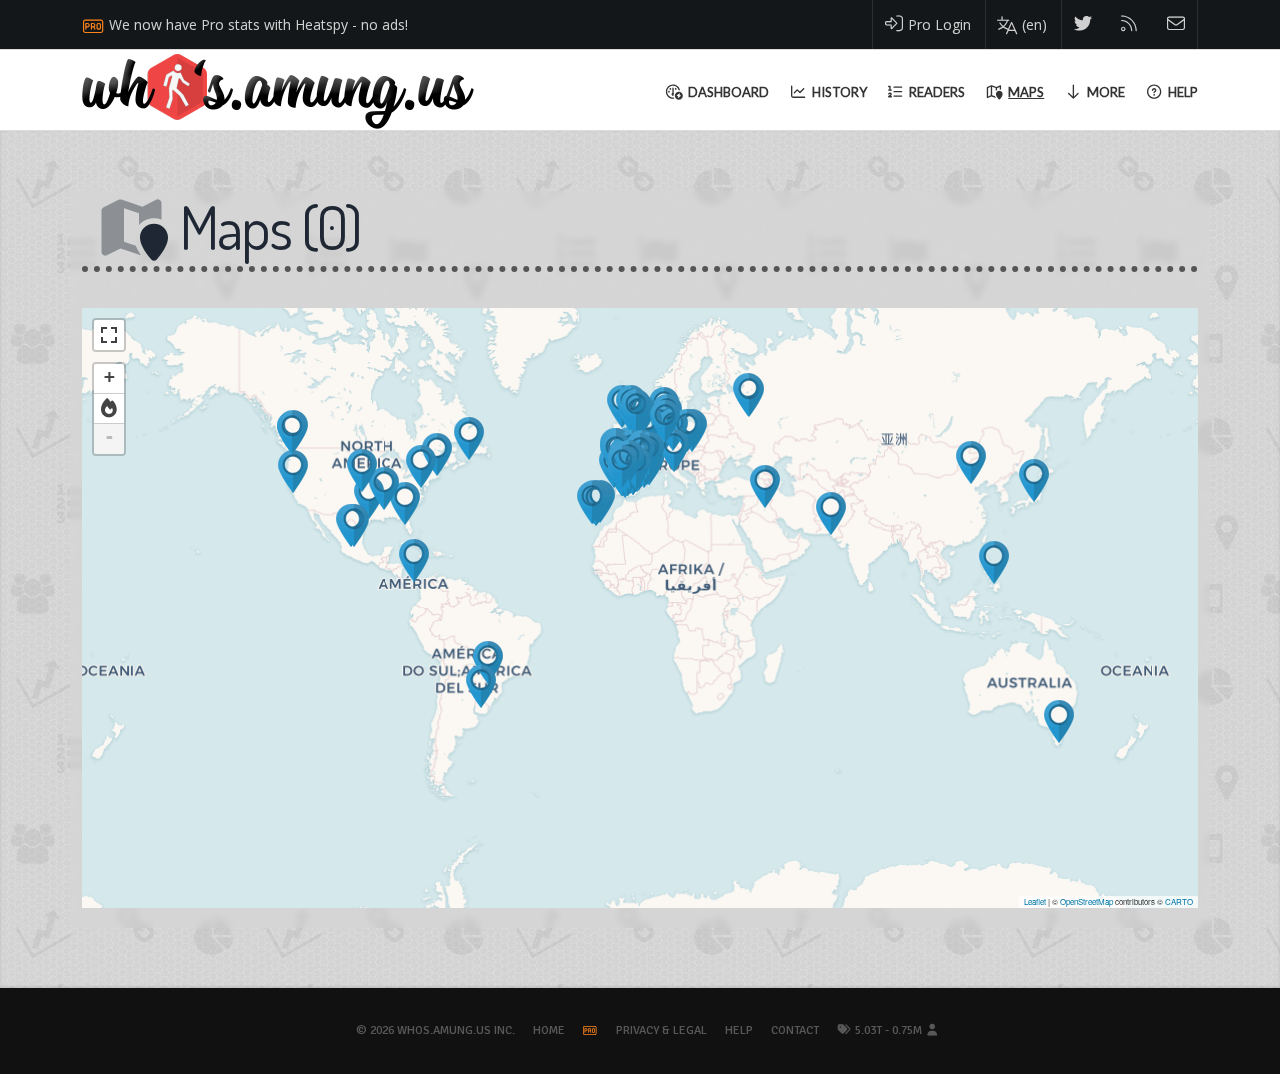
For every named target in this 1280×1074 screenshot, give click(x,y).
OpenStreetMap (1086, 901)
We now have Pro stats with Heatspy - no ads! (258, 24)
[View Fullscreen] (109, 335)
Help (739, 1030)
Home (549, 1030)
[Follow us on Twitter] (1083, 24)
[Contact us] (1176, 24)
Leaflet (1035, 901)
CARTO (1179, 901)
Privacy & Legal (661, 1030)
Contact (795, 1030)
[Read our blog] (1129, 24)
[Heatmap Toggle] (109, 409)
